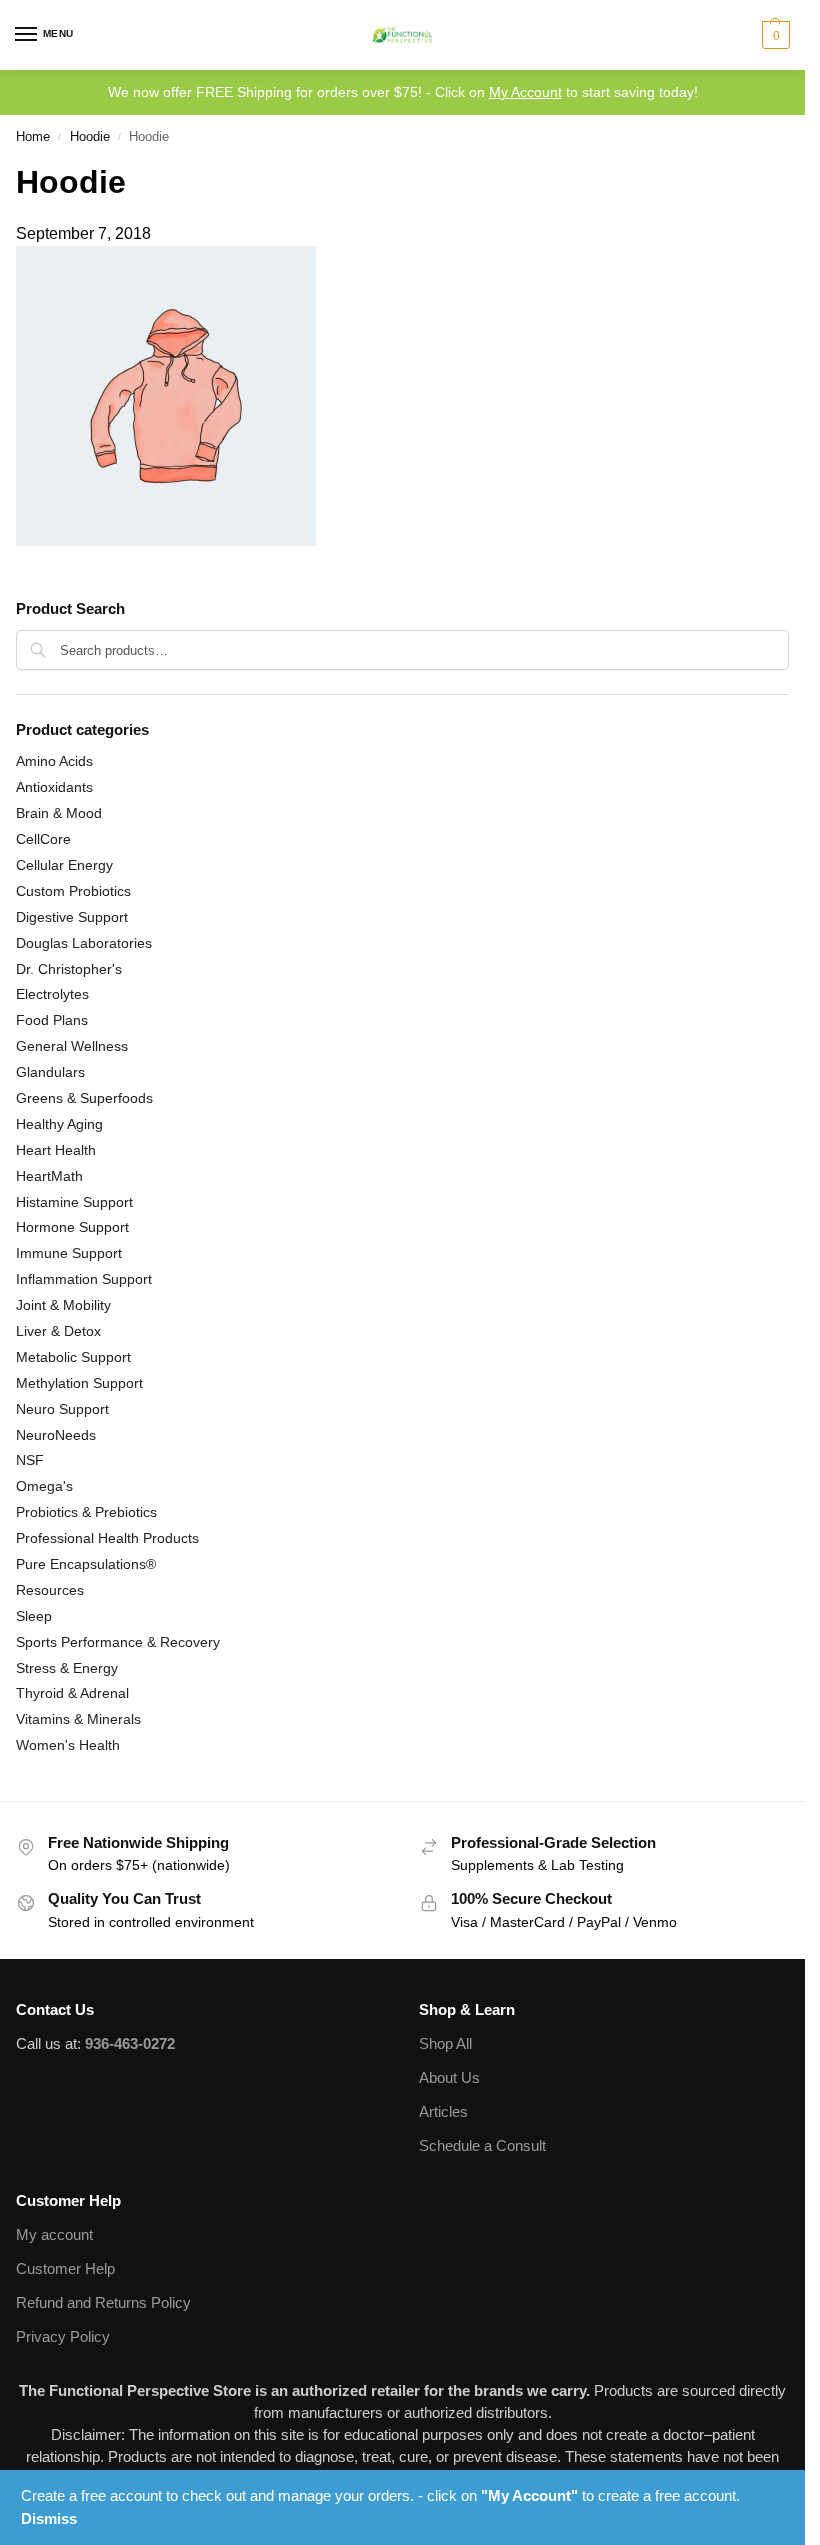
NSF (30, 1460)
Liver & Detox (58, 1331)
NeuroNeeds (56, 1435)
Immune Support (69, 1253)
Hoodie (90, 136)
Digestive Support (72, 917)
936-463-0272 (130, 2044)
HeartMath (49, 1176)
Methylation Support (79, 1383)
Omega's (44, 1486)
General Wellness (72, 1046)
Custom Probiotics (73, 891)
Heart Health (56, 1150)
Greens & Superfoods (84, 1098)
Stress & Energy (67, 1668)
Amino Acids (54, 761)
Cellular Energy (64, 865)
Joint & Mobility (63, 1305)
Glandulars (50, 1072)
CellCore (43, 839)
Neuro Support (62, 1409)
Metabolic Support (73, 1357)
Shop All (445, 2044)
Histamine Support (74, 1202)
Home (33, 136)
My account (54, 2235)
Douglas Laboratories (84, 943)
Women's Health (68, 1745)
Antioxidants (54, 787)
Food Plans (52, 1020)
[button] (773, 35)
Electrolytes (52, 994)
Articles (443, 2112)
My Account (525, 92)
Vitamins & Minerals (78, 1719)
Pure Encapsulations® (86, 1564)
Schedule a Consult (482, 2146)
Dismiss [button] (49, 2518)
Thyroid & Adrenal (72, 1693)
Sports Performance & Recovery (118, 1642)
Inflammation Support (84, 1279)
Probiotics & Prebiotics (86, 1512)
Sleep (34, 1616)
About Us (449, 2078)
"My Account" (529, 2495)
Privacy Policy (63, 2337)
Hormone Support (72, 1227)
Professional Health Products (107, 1538)
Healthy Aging (59, 1124)
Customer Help (65, 2269)
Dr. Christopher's (69, 969)
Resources (50, 1590)
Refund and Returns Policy (103, 2303)
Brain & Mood (59, 813)
